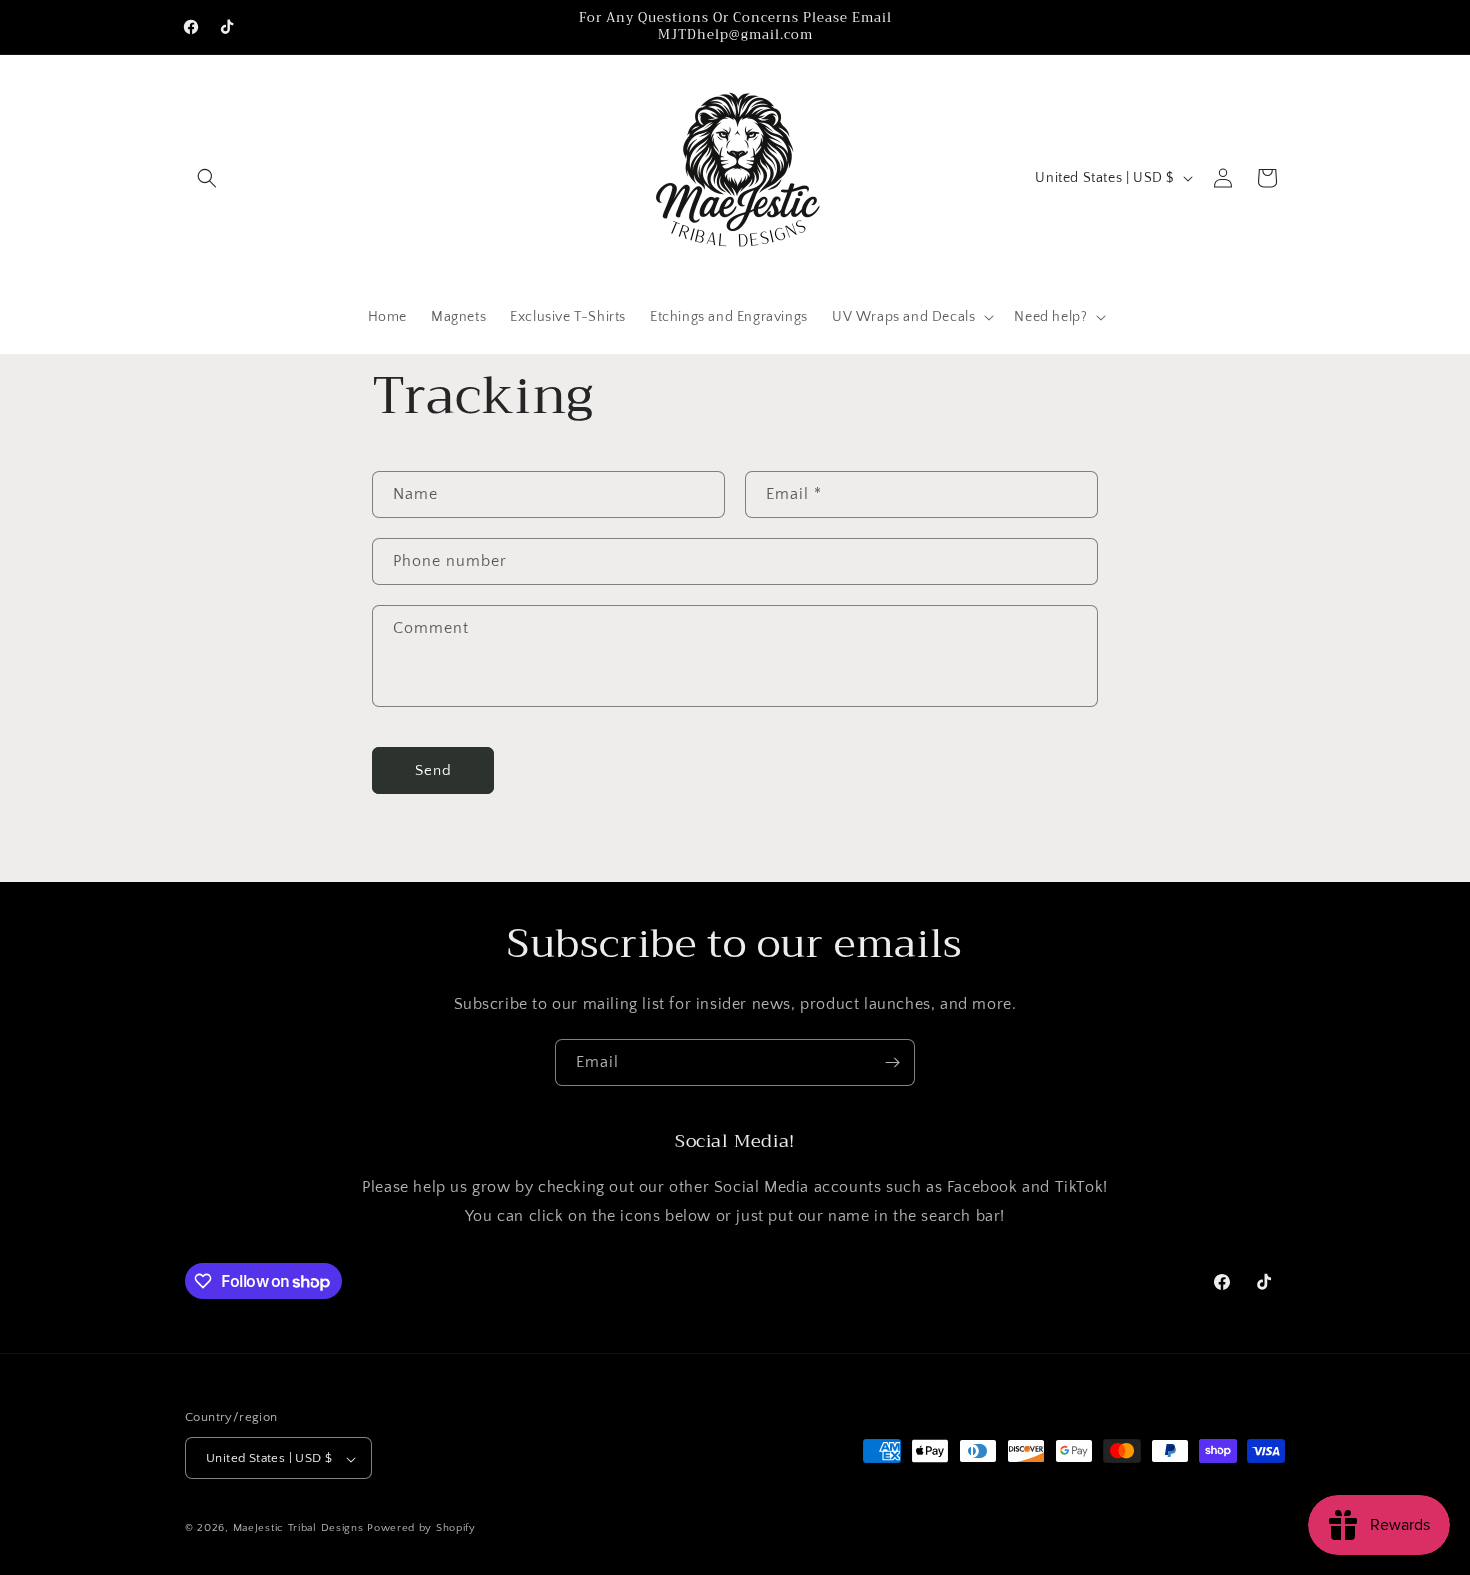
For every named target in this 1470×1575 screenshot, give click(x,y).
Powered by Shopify (421, 1529)
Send (433, 770)
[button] (207, 178)
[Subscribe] (892, 1062)
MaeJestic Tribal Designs (298, 1529)
